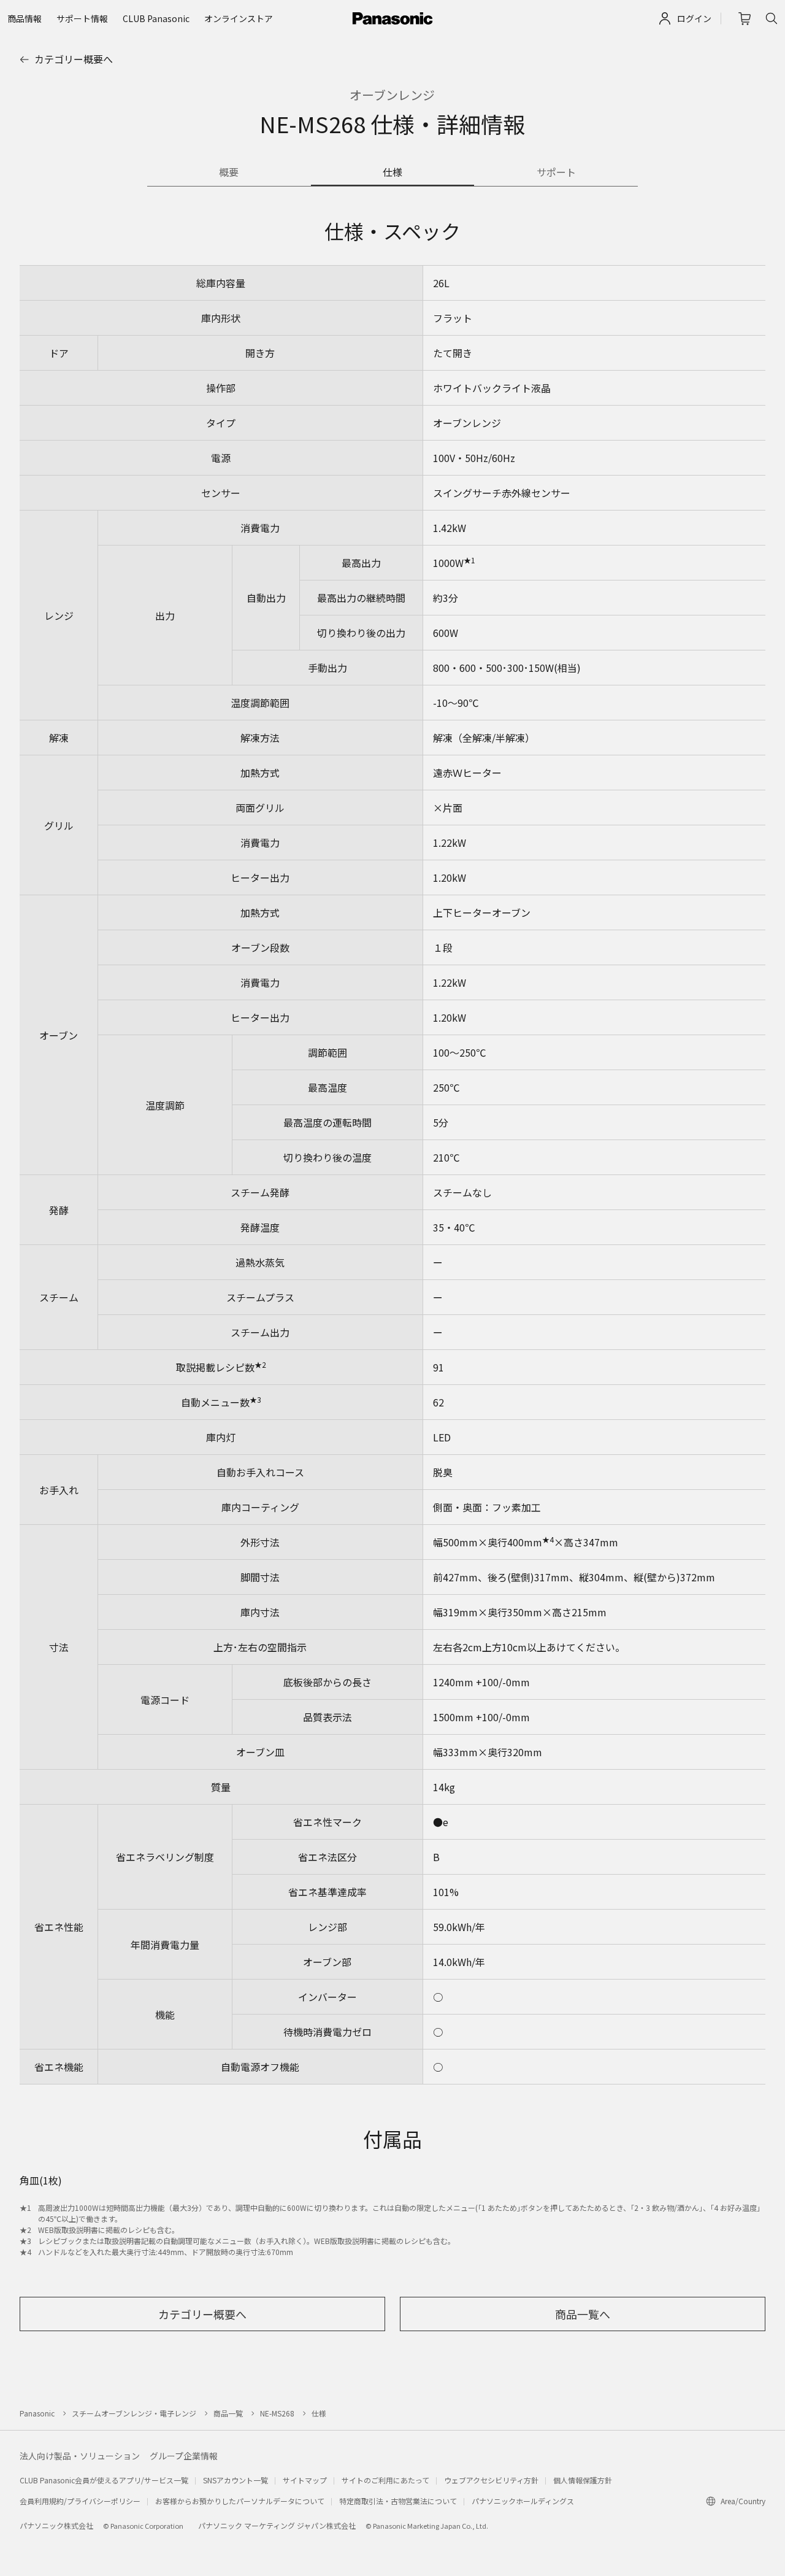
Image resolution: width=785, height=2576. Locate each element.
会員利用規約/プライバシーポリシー (80, 2501)
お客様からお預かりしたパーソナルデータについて (240, 2501)
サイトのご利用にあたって (385, 2480)
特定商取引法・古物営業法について (398, 2501)
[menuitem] (25, 18)
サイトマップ (305, 2480)
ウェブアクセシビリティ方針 (491, 2480)
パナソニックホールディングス (523, 2501)
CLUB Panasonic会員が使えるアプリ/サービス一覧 (104, 2480)
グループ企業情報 (184, 2456)
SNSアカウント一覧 (235, 2480)
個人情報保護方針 (583, 2480)
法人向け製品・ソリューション (80, 2456)
